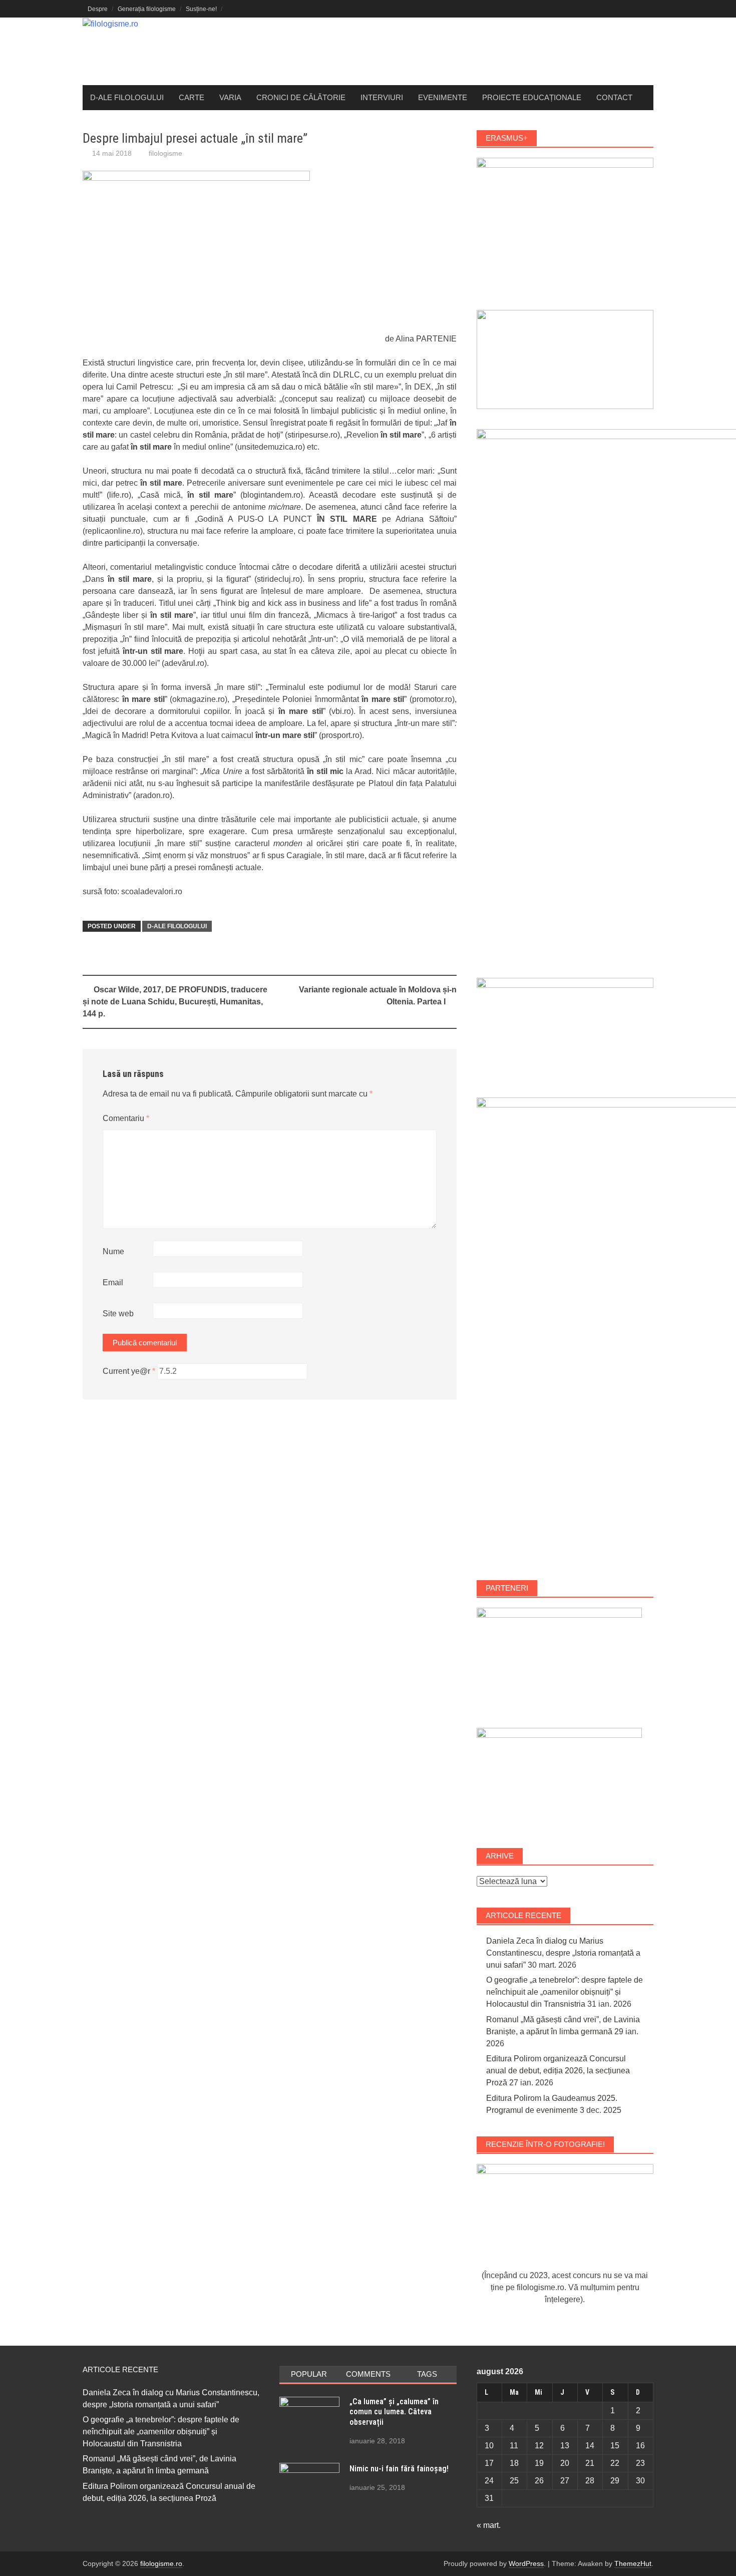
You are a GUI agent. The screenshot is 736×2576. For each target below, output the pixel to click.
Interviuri (382, 97)
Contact (614, 97)
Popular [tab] (309, 2374)
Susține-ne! (201, 9)
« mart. (489, 2525)
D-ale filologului (127, 97)
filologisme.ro (161, 2563)
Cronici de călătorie (301, 97)
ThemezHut (633, 2563)
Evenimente (443, 97)
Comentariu (126, 1118)
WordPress (526, 2563)
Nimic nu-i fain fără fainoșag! (399, 2469)
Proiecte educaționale (532, 97)
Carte (192, 97)
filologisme (165, 153)
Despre (98, 9)
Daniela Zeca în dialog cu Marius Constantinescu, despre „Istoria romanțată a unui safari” (563, 1953)
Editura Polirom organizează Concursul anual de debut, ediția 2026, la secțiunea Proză (558, 2071)
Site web (118, 1314)
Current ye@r (129, 1371)
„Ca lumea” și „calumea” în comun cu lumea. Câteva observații (394, 2412)
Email (113, 1282)
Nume (113, 1251)
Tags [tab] (427, 2374)
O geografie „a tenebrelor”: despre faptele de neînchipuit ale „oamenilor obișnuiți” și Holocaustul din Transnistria (565, 1992)
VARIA (230, 97)
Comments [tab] (368, 2374)
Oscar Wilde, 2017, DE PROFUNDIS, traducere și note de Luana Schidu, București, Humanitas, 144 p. (175, 1002)
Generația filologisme (147, 9)
